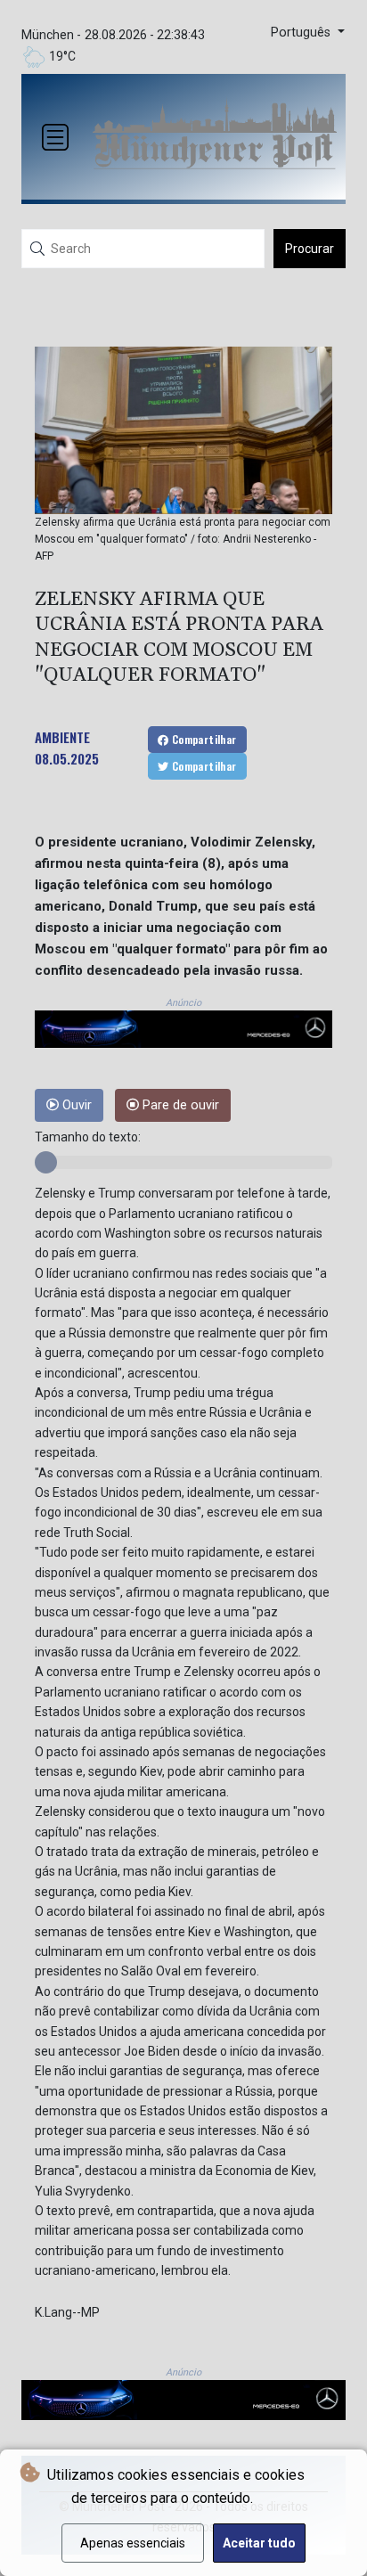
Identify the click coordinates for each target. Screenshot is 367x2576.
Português (302, 33)
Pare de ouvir (179, 1105)
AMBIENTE (62, 737)
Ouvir (75, 1105)
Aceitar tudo (259, 2543)
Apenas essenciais (133, 2543)
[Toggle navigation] (55, 137)
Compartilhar (202, 739)
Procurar (310, 249)
